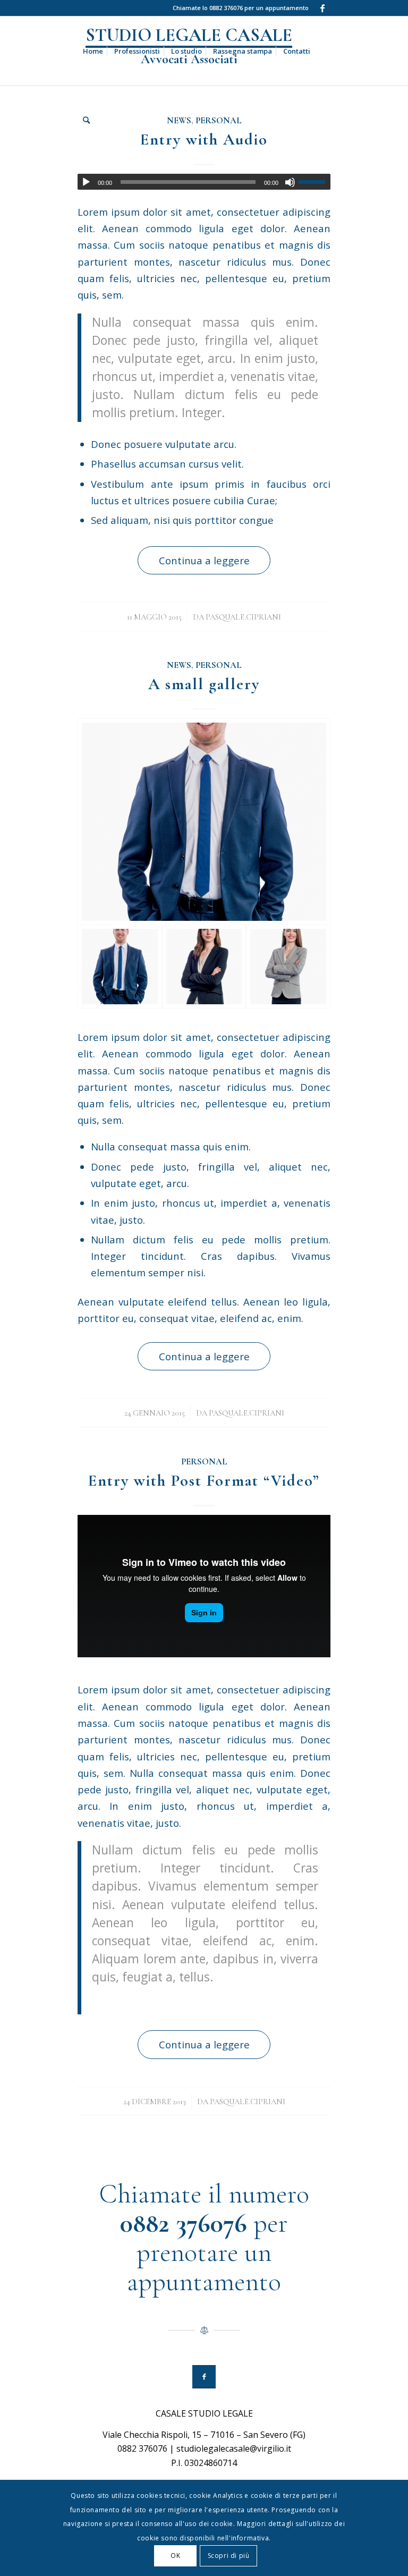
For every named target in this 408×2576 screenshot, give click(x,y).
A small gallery (204, 684)
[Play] (86, 182)
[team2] (204, 967)
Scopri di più (229, 2556)
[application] (204, 182)
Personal (219, 665)
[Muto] (290, 182)
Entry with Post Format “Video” (204, 1481)
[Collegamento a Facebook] (322, 8)
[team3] (204, 821)
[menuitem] (93, 51)
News (179, 665)
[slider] (314, 182)
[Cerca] (86, 120)
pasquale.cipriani (243, 617)
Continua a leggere (204, 560)
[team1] (288, 967)
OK (175, 2556)
